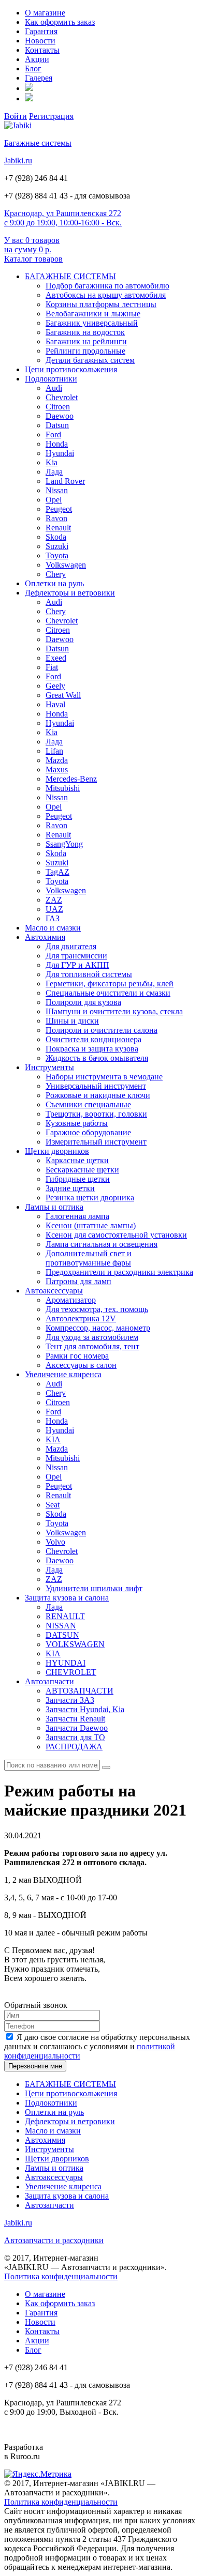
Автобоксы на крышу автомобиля (106, 295)
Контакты (42, 50)
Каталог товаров (33, 259)
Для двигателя (71, 946)
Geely (55, 686)
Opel (54, 500)
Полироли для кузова (83, 1002)
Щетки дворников (57, 1151)
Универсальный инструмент (96, 1086)
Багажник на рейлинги (86, 341)
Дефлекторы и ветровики (70, 593)
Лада (54, 472)
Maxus (57, 769)
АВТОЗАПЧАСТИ (80, 1691)
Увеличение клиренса (63, 1374)
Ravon (56, 518)
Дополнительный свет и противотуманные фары (89, 1258)
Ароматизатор (71, 1300)
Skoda (56, 537)
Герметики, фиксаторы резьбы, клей (110, 984)
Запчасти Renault (75, 1719)
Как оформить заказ (60, 22)
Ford (53, 435)
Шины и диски (72, 1021)
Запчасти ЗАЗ (70, 1700)
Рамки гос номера (77, 1356)
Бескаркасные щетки (82, 1170)
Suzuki (57, 546)
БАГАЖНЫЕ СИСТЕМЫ (70, 276)
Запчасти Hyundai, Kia (85, 1709)
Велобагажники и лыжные (93, 314)
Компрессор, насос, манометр (98, 1328)
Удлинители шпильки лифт (94, 1588)
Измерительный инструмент (96, 1142)
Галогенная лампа (77, 1216)
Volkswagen (66, 565)
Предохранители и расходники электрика (119, 1272)
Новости (40, 41)
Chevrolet (62, 397)
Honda (57, 444)
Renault (58, 528)
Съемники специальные (88, 1104)
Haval (55, 704)
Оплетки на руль (54, 583)
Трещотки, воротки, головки (96, 1114)
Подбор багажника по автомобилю (107, 286)
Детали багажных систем (90, 360)
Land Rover (65, 481)
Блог (33, 68)
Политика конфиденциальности (61, 2276)
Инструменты (49, 1067)
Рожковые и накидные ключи (98, 1095)
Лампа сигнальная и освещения (102, 1244)
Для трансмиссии (76, 956)
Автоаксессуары (54, 1291)
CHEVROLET (71, 1672)
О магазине (45, 13)
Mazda (57, 760)
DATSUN (62, 1635)
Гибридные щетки (78, 1179)
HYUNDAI (66, 1663)
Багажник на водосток (85, 332)
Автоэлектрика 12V (81, 1319)
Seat (53, 1505)
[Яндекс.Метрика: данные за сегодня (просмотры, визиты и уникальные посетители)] (38, 2474)
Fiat (52, 667)
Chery (56, 574)
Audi (54, 388)
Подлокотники (51, 379)
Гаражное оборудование (88, 1132)
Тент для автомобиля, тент (92, 1346)
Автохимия (45, 937)
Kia (52, 462)
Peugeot (59, 509)
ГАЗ (53, 918)
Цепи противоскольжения (71, 369)
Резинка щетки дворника (90, 1198)
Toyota (57, 555)
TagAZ (57, 872)
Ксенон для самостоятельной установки (116, 1235)
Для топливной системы (89, 974)
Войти (16, 116)
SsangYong (64, 844)
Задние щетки (70, 1188)
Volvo (55, 1542)
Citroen (58, 407)
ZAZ (54, 900)
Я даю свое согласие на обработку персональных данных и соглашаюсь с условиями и (97, 2046)
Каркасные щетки (77, 1160)
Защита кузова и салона (67, 1598)
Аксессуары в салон (81, 1365)
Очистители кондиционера (93, 1039)
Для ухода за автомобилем (92, 1337)
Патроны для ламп (78, 1281)
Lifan (54, 751)
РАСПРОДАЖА (74, 1747)
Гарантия (41, 31)
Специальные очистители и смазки (108, 993)
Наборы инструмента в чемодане (104, 1077)
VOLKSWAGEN (75, 1644)
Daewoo (60, 416)
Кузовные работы (77, 1123)
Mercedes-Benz (71, 779)
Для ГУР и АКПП (77, 965)
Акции (37, 59)
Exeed (56, 658)
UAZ (54, 909)
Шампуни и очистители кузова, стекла (114, 1011)
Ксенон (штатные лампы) (91, 1225)
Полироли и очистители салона (102, 1030)
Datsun (57, 425)
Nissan (57, 490)
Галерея (39, 78)
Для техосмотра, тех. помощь (97, 1309)
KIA (53, 1439)
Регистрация (51, 116)
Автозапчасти (49, 1681)
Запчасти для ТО (75, 1737)
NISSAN (61, 1626)
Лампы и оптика (54, 1207)
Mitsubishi (63, 788)
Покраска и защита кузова (92, 1049)
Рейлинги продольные (85, 351)
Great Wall (63, 695)
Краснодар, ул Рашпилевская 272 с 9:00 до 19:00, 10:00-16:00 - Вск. (63, 218)
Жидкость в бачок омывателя (97, 1058)
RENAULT (65, 1616)
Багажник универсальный (92, 323)
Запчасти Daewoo (77, 1728)
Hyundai (60, 453)
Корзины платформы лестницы (101, 304)
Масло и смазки (53, 928)
